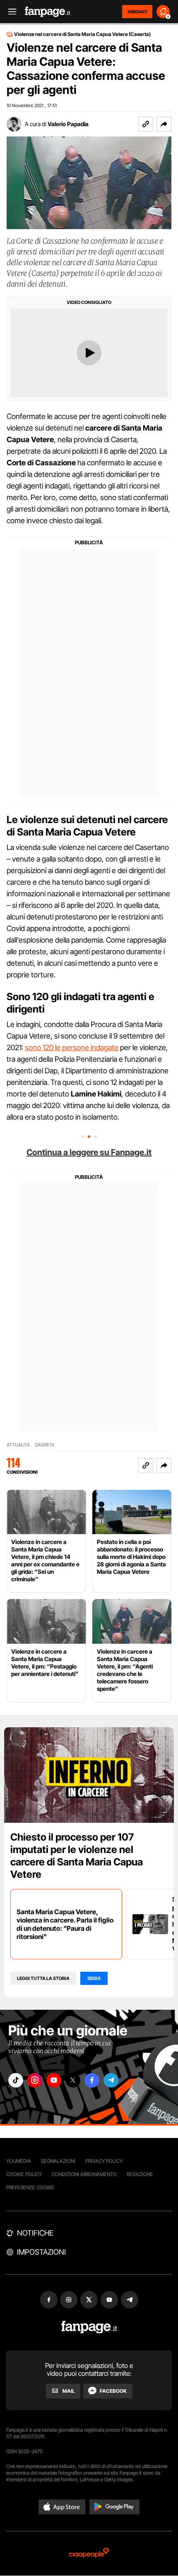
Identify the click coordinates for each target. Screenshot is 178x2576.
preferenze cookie (30, 2187)
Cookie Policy (24, 2174)
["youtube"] (54, 2080)
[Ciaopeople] (89, 2553)
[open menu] (10, 12)
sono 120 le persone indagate (72, 1047)
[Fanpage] (89, 2327)
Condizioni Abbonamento (84, 2174)
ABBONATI (137, 12)
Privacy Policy (104, 2161)
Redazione (140, 2174)
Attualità (18, 1445)
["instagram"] (35, 2080)
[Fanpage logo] (48, 12)
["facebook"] (92, 2080)
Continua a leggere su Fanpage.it (89, 1152)
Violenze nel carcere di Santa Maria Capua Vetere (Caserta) (82, 34)
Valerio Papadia (68, 124)
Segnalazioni (58, 2161)
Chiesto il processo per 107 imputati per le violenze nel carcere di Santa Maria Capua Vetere (77, 1856)
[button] (164, 124)
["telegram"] (111, 2080)
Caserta (44, 1445)
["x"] (73, 2080)
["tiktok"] (16, 2080)
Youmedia (19, 2161)
